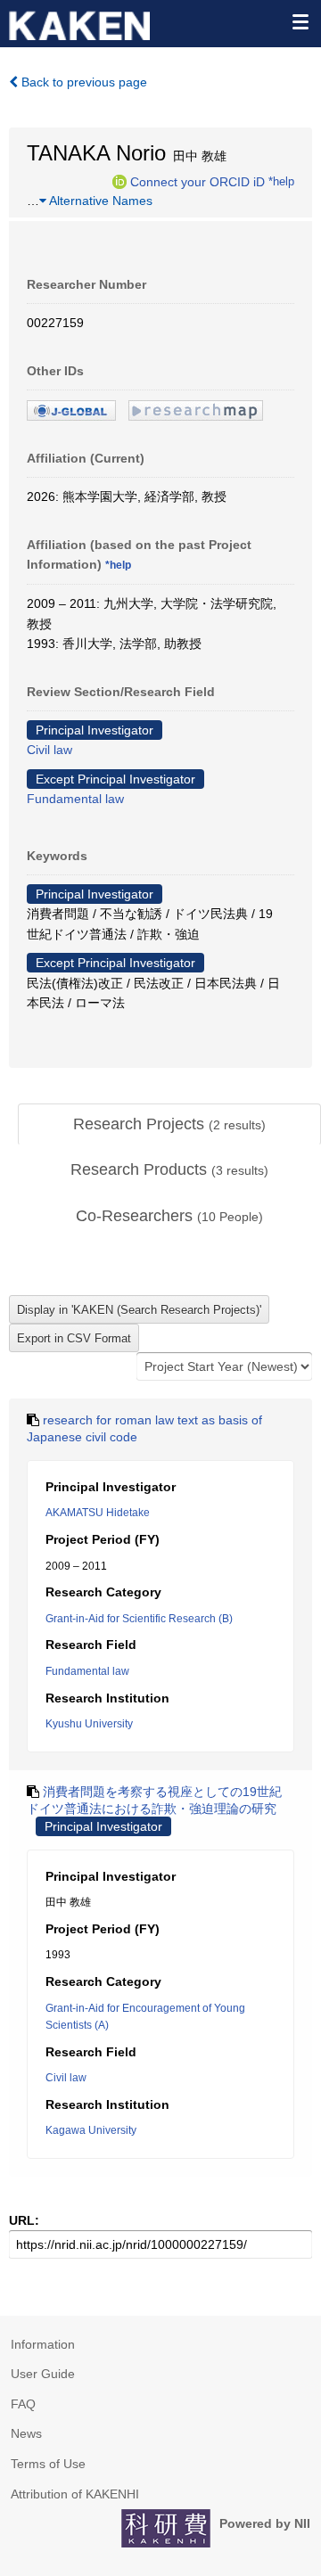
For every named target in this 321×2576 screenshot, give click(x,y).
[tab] (169, 1125)
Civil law (49, 750)
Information (43, 2344)
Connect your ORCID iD (198, 181)
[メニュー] (300, 21)
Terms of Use (48, 2464)
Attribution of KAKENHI (75, 2494)
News (26, 2433)
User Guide (43, 2374)
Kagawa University (91, 2130)
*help (281, 181)
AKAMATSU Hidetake (98, 1513)
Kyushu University (89, 1724)
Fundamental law (75, 799)
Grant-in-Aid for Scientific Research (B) (139, 1619)
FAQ (23, 2404)
